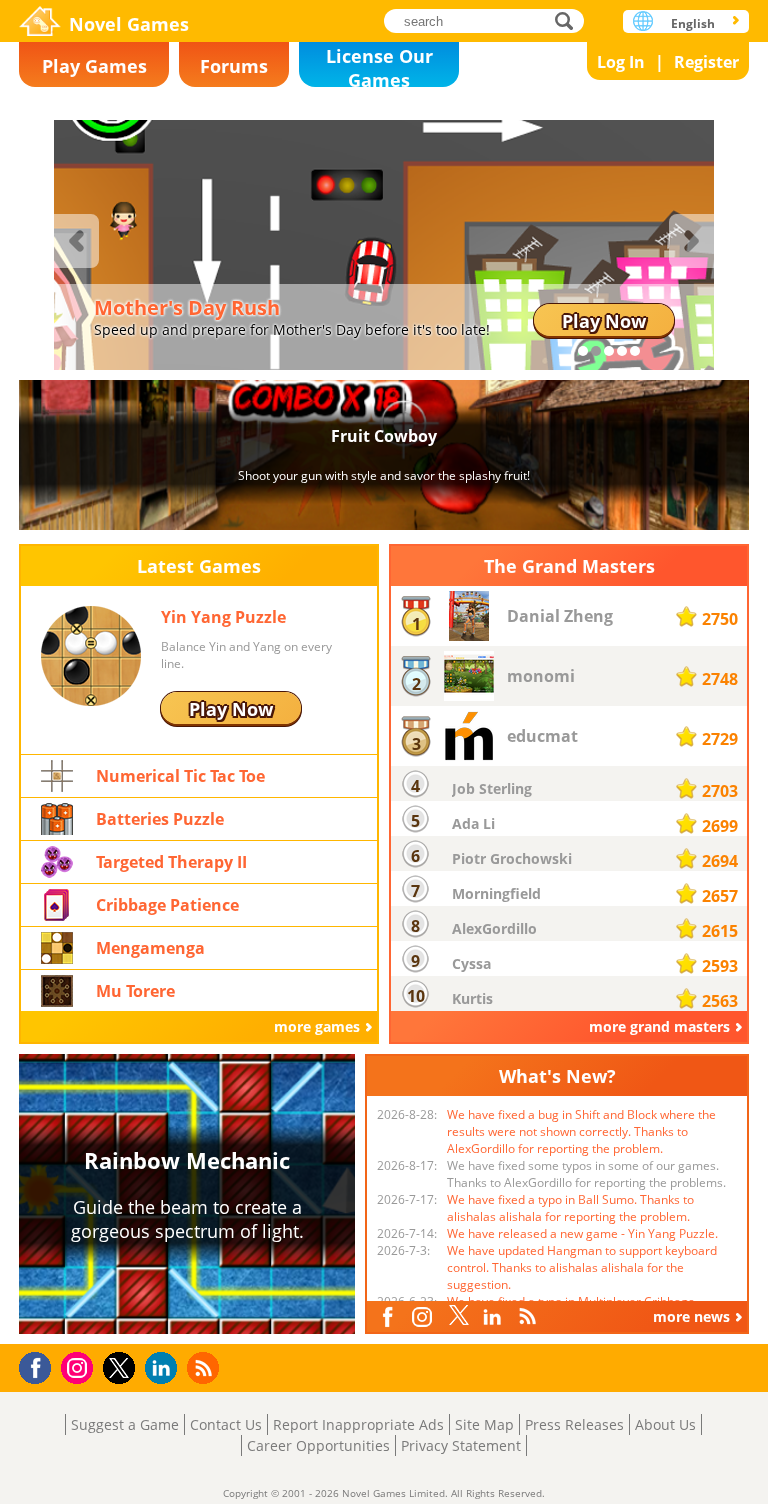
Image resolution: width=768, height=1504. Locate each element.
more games (317, 1026)
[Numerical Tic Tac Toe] (57, 774)
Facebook (392, 1314)
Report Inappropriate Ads (358, 1424)
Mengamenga (150, 948)
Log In (621, 62)
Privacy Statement (461, 1445)
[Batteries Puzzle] (57, 817)
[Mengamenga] (57, 946)
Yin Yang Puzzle (223, 617)
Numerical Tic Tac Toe (180, 776)
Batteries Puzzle (160, 819)
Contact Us (226, 1424)
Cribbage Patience (167, 905)
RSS (529, 1315)
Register (706, 62)
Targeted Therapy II (171, 862)
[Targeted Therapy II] (57, 860)
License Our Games (379, 65)
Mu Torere (135, 991)
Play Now (604, 321)
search (569, 20)
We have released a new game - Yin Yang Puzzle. (582, 1233)
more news (691, 1316)
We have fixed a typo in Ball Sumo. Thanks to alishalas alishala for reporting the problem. (570, 1208)
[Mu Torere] (57, 989)
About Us (665, 1424)
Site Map (484, 1424)
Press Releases (574, 1424)
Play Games (94, 66)
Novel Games (129, 24)
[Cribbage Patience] (57, 903)
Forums (234, 66)
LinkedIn (495, 1317)
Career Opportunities (318, 1445)
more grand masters (659, 1026)
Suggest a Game (125, 1424)
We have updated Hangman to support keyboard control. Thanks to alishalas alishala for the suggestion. (582, 1267)
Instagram (424, 1315)
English (693, 23)
